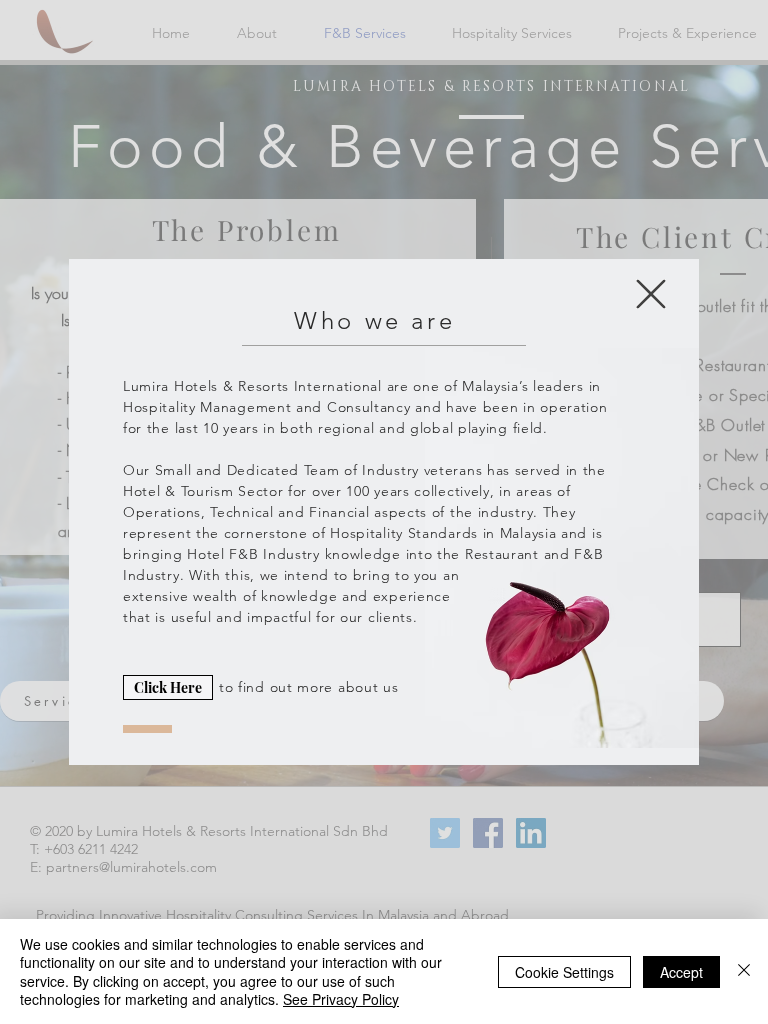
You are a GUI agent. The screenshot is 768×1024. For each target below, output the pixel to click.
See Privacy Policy (341, 999)
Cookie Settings (564, 972)
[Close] (744, 971)
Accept (681, 972)
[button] (651, 294)
